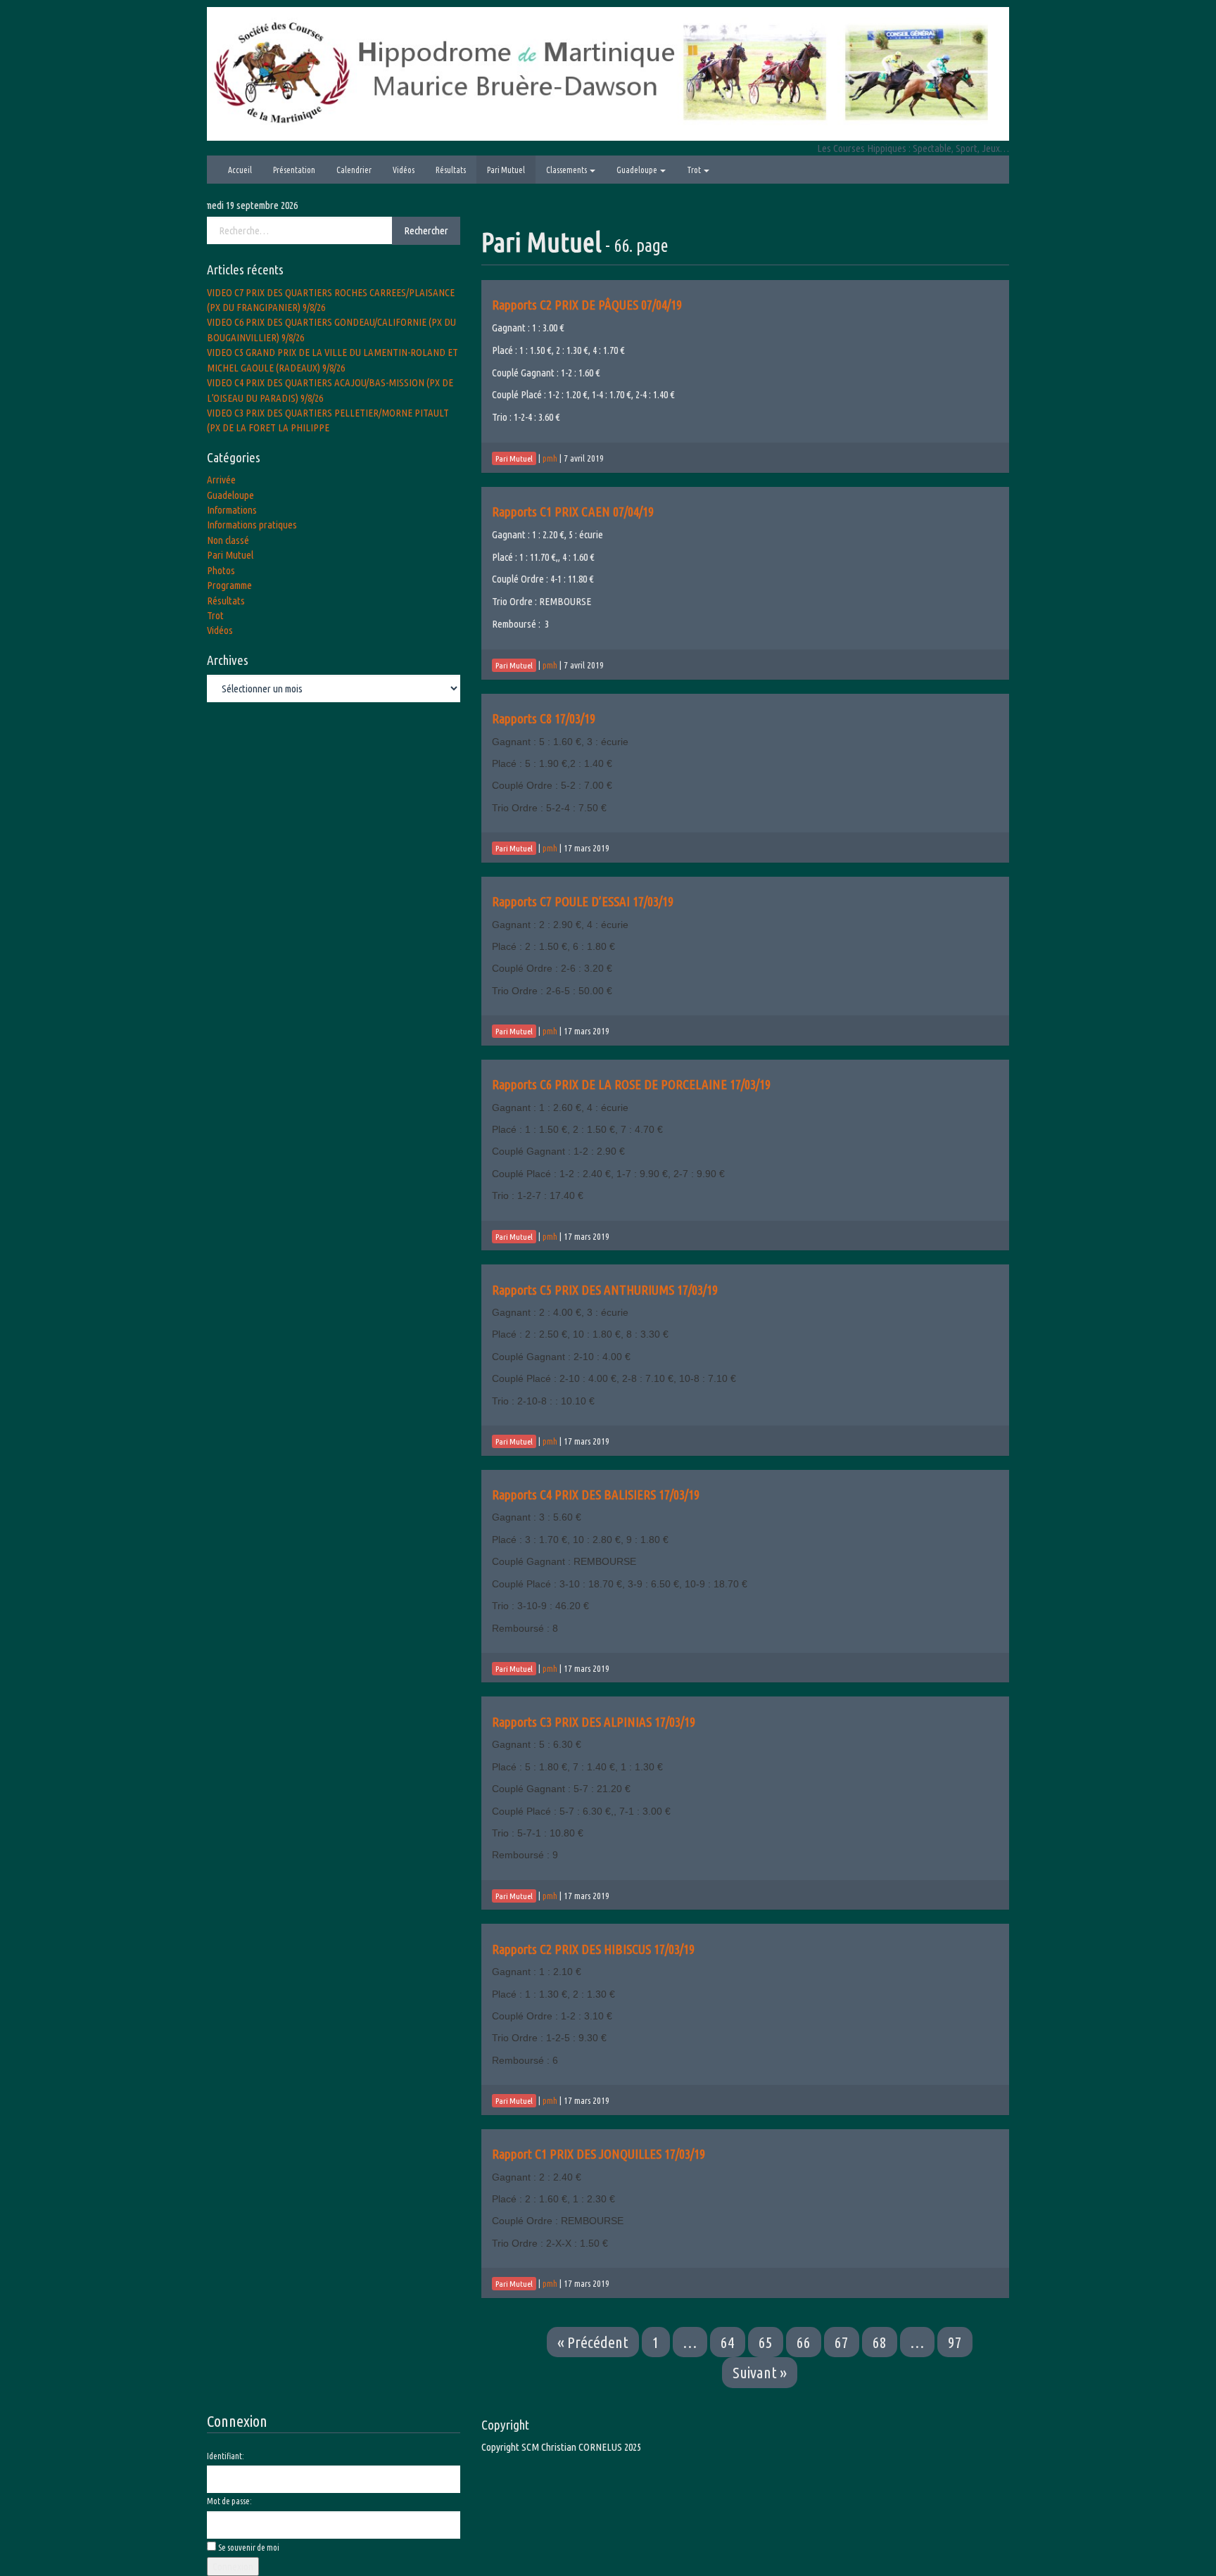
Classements (567, 170)
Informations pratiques (252, 525)
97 (955, 2342)
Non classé (228, 540)
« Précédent (593, 2342)
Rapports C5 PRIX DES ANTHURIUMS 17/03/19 (605, 1290)
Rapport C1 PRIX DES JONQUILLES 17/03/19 (598, 2154)
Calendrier (354, 170)
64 (728, 2342)
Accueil (240, 170)
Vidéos (404, 170)
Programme (229, 585)
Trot (695, 170)
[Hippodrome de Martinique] (608, 73)
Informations (232, 510)
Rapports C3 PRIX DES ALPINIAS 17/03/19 (594, 1722)
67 (842, 2342)
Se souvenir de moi (249, 2548)
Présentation (294, 170)
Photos (221, 570)
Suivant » (760, 2372)
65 (766, 2342)
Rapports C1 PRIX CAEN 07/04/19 (573, 512)
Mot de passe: (229, 2501)
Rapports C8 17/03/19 (544, 718)
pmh (550, 458)
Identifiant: (226, 2456)
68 (880, 2342)
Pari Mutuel (506, 170)
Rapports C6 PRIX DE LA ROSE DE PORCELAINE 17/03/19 (631, 1084)
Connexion (233, 2567)
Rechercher (426, 230)
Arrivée (221, 480)
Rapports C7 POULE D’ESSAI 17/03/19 (583, 901)
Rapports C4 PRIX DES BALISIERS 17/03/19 (596, 1495)
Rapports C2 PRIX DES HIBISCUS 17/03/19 (593, 1949)
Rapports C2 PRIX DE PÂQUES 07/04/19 (587, 305)
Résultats (451, 170)
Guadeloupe (638, 170)
